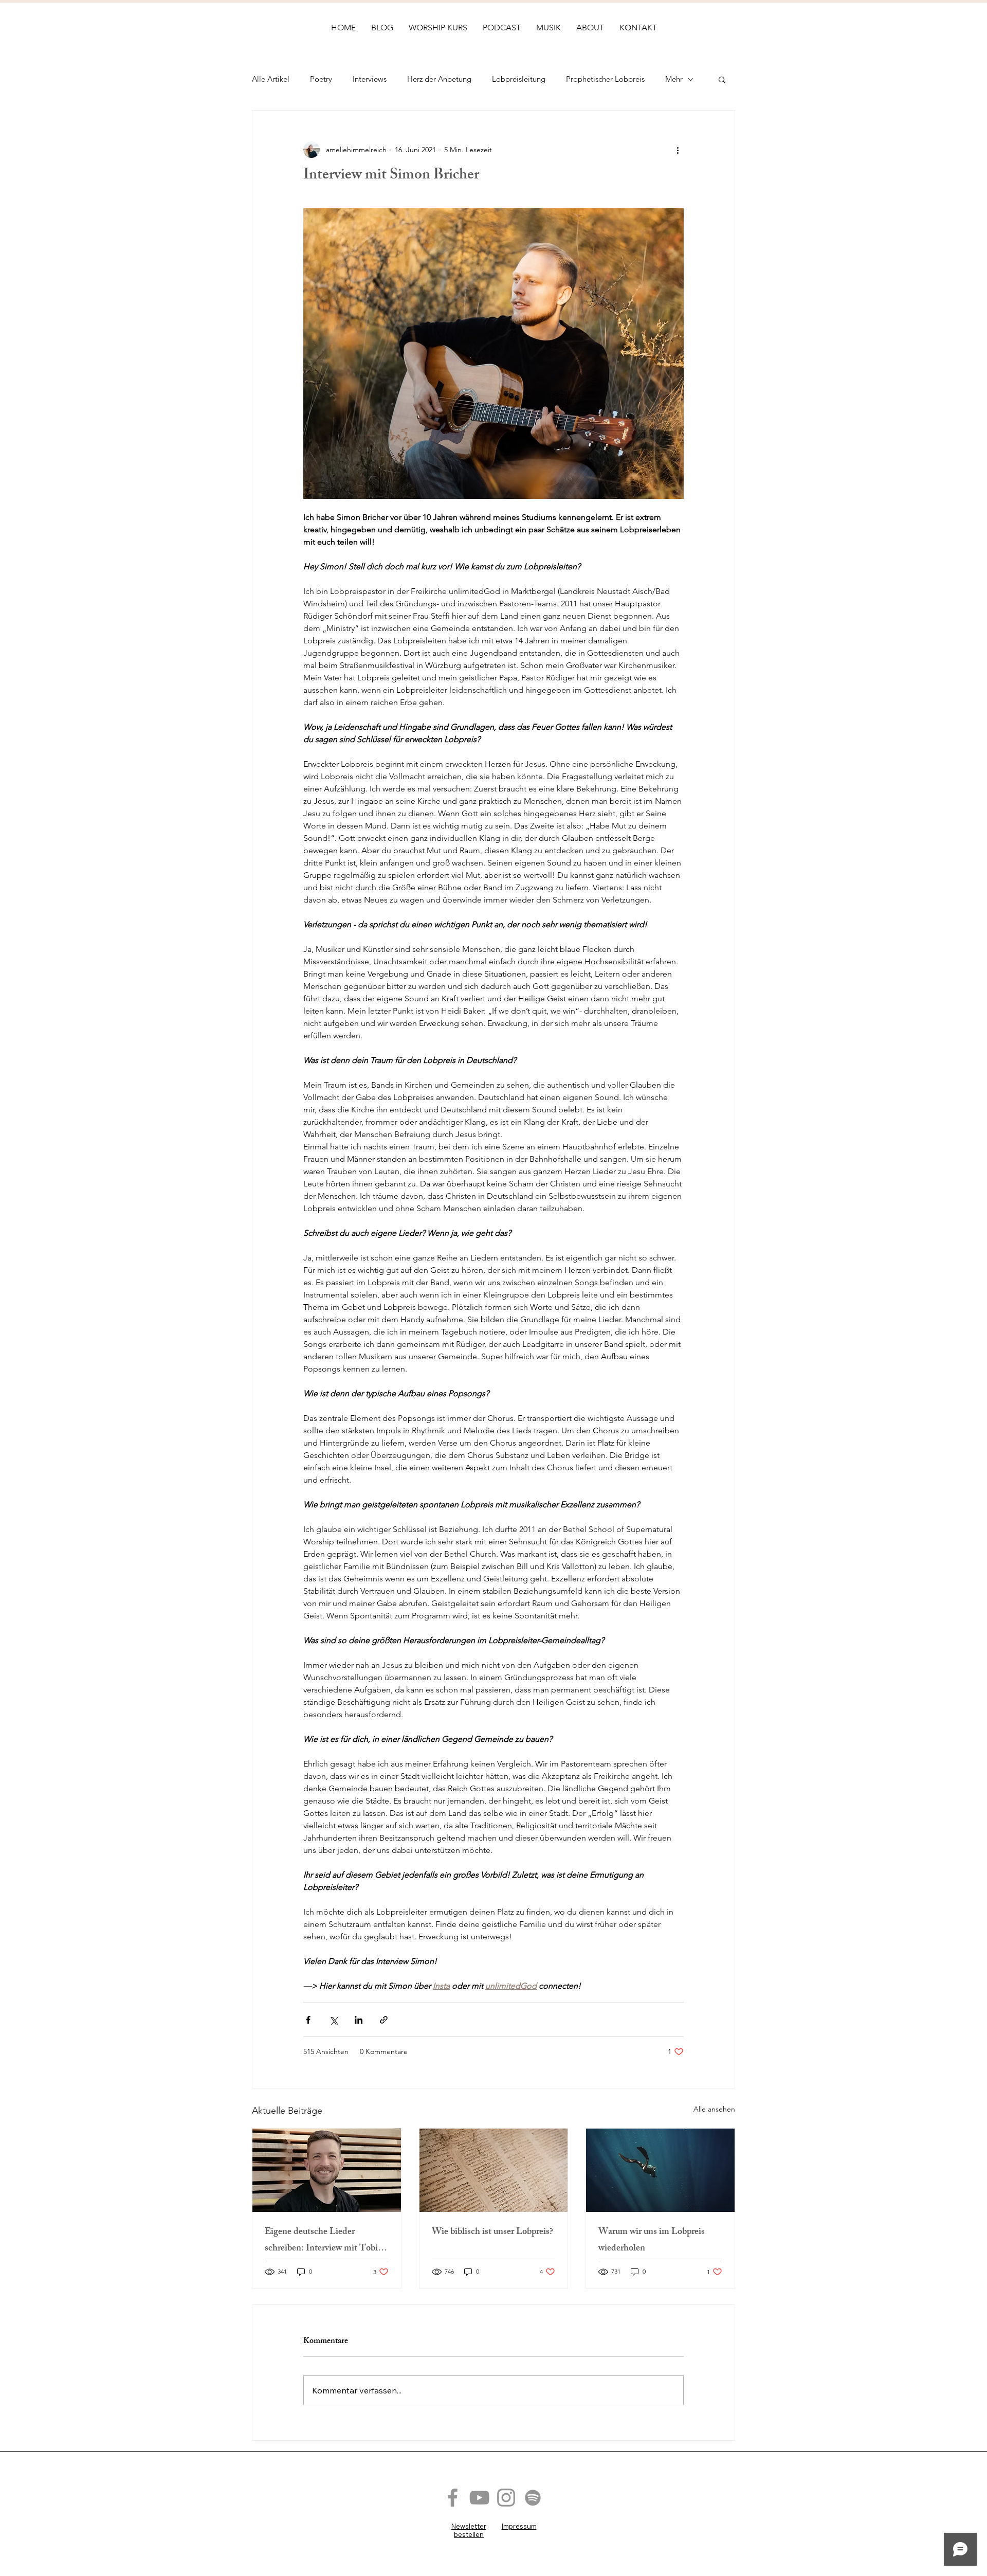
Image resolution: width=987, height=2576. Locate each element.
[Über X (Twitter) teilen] (333, 2020)
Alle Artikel (271, 79)
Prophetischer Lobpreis (605, 79)
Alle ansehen (714, 2109)
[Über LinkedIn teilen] (359, 2020)
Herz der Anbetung (439, 79)
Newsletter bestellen (469, 2530)
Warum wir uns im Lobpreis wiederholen (652, 2241)
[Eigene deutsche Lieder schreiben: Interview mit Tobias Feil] (327, 2170)
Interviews (370, 79)
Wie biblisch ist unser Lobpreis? (492, 2232)
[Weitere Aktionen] (678, 150)
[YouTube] (479, 2498)
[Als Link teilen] (384, 2020)
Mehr (674, 79)
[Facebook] (453, 2498)
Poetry (321, 79)
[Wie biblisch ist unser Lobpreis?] (494, 2170)
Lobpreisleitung (519, 79)
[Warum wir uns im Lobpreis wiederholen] (660, 2170)
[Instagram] (506, 2498)
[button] (722, 79)
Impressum (519, 2526)
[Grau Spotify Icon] (533, 2498)
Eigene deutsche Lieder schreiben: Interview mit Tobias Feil (325, 2241)
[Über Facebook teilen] (308, 2020)
